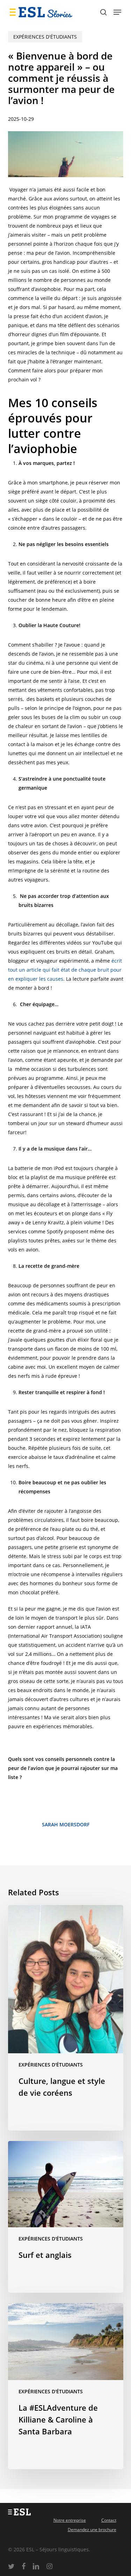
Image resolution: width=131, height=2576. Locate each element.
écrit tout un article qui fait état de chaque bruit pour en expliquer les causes (65, 970)
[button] (117, 12)
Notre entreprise (70, 2520)
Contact (109, 2520)
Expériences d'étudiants (45, 37)
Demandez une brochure (92, 2530)
